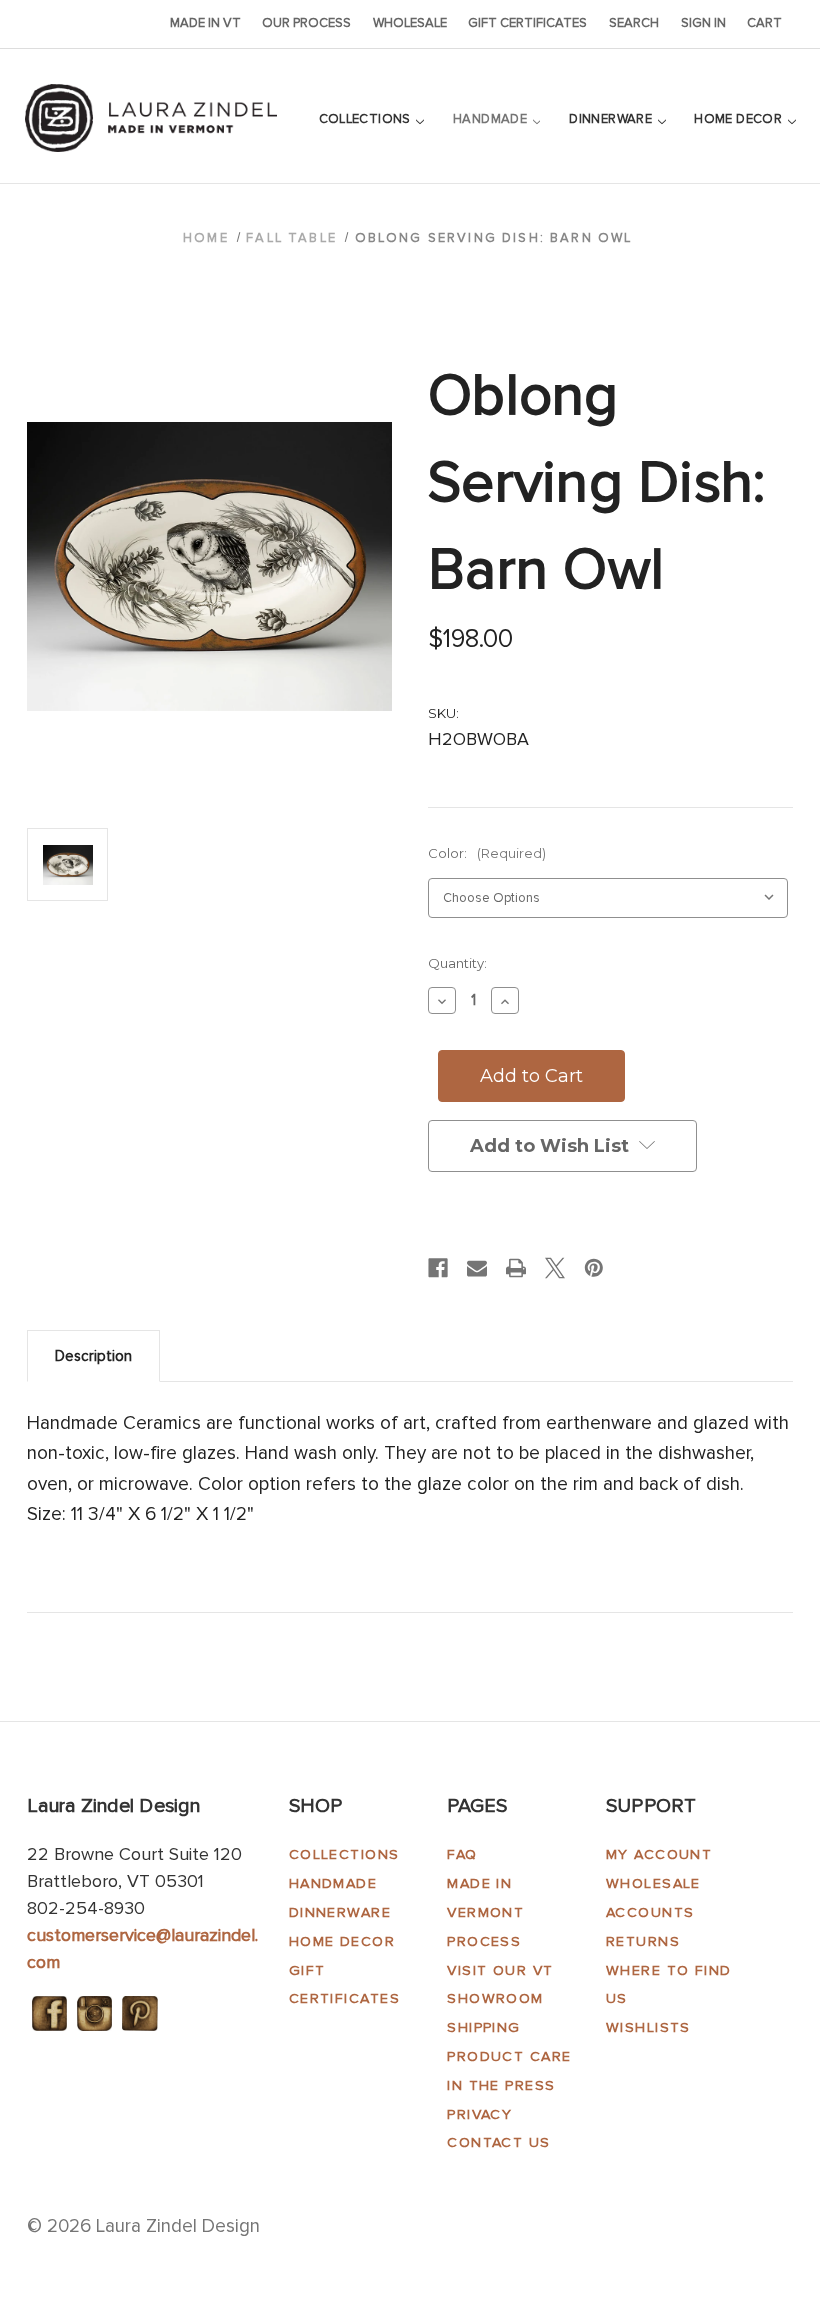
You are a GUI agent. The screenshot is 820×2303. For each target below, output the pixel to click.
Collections (367, 119)
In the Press (501, 2085)
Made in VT (205, 23)
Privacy (479, 2114)
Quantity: (457, 963)
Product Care (509, 2056)
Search (634, 23)
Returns (643, 1941)
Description (93, 1356)
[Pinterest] (594, 1268)
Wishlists (648, 2027)
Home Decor (739, 119)
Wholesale (410, 23)
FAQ (462, 1854)
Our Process (306, 23)
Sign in (703, 23)
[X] (555, 1268)
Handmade (492, 119)
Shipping (484, 2027)
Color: (487, 853)
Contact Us (498, 2142)
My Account (659, 1854)
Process (484, 1941)
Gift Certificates (527, 23)
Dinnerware (612, 119)
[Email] (477, 1268)
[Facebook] (438, 1268)
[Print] (516, 1268)
